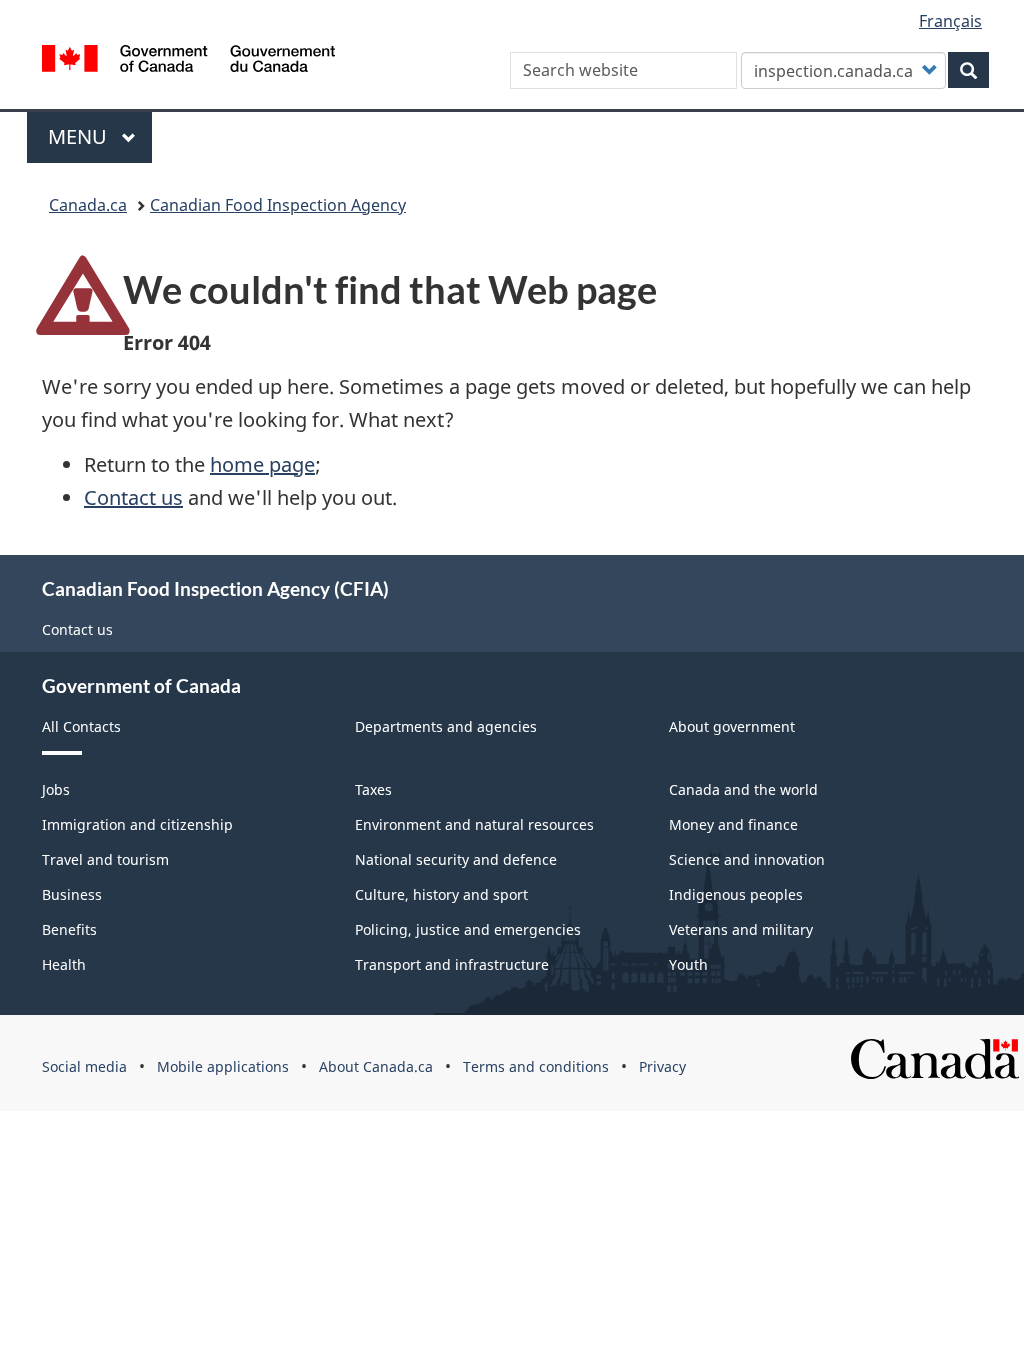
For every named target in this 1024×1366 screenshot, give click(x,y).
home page (262, 464)
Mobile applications (223, 1066)
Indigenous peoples (736, 894)
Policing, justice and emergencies (468, 929)
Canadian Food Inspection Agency (278, 205)
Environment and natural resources (474, 824)
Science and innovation (747, 859)
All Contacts (81, 726)
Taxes (373, 789)
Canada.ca (88, 205)
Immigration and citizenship (137, 824)
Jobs (56, 789)
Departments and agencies (446, 726)
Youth (688, 964)
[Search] (968, 70)
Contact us (133, 497)
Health (64, 964)
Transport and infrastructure (452, 964)
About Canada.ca (376, 1066)
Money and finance (733, 824)
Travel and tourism (105, 859)
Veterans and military (741, 929)
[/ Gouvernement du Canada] (188, 61)
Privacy (662, 1066)
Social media (84, 1066)
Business (72, 894)
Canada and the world (743, 789)
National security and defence (456, 859)
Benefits (69, 929)
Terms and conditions (536, 1066)
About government (732, 726)
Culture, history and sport (441, 894)
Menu (80, 136)
